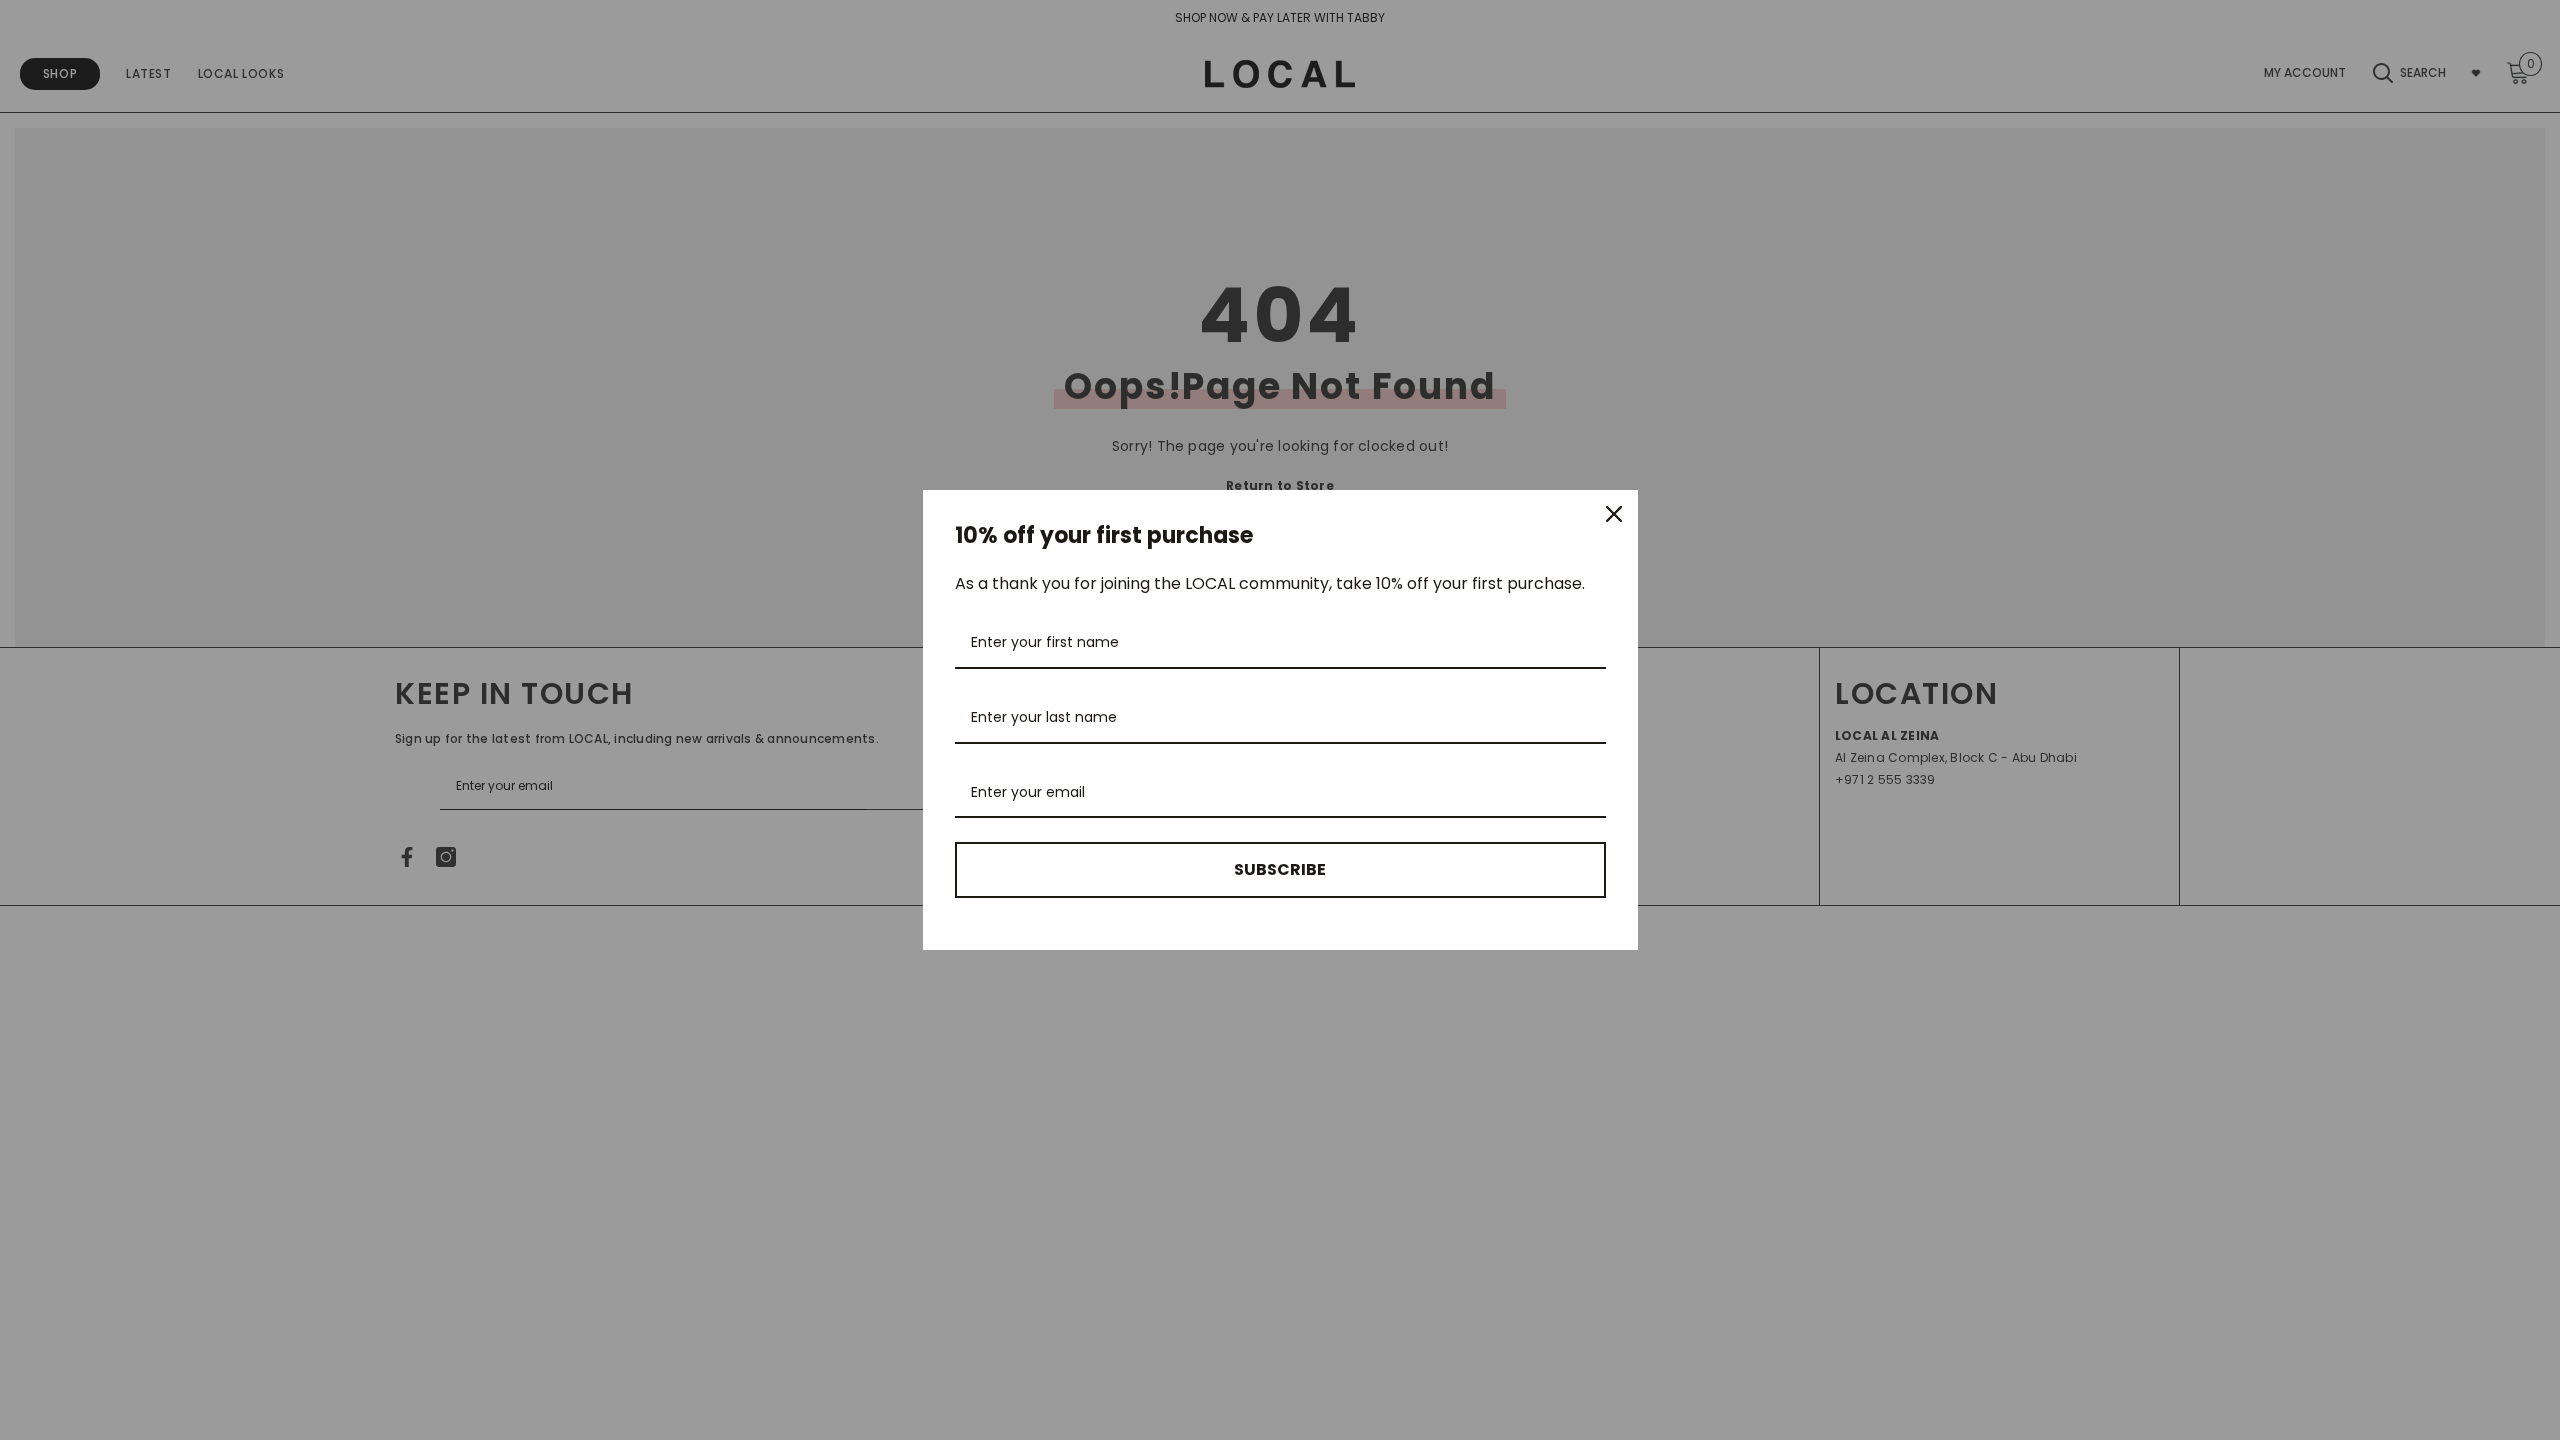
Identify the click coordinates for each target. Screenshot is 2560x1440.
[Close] (1614, 514)
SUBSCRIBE (1280, 869)
